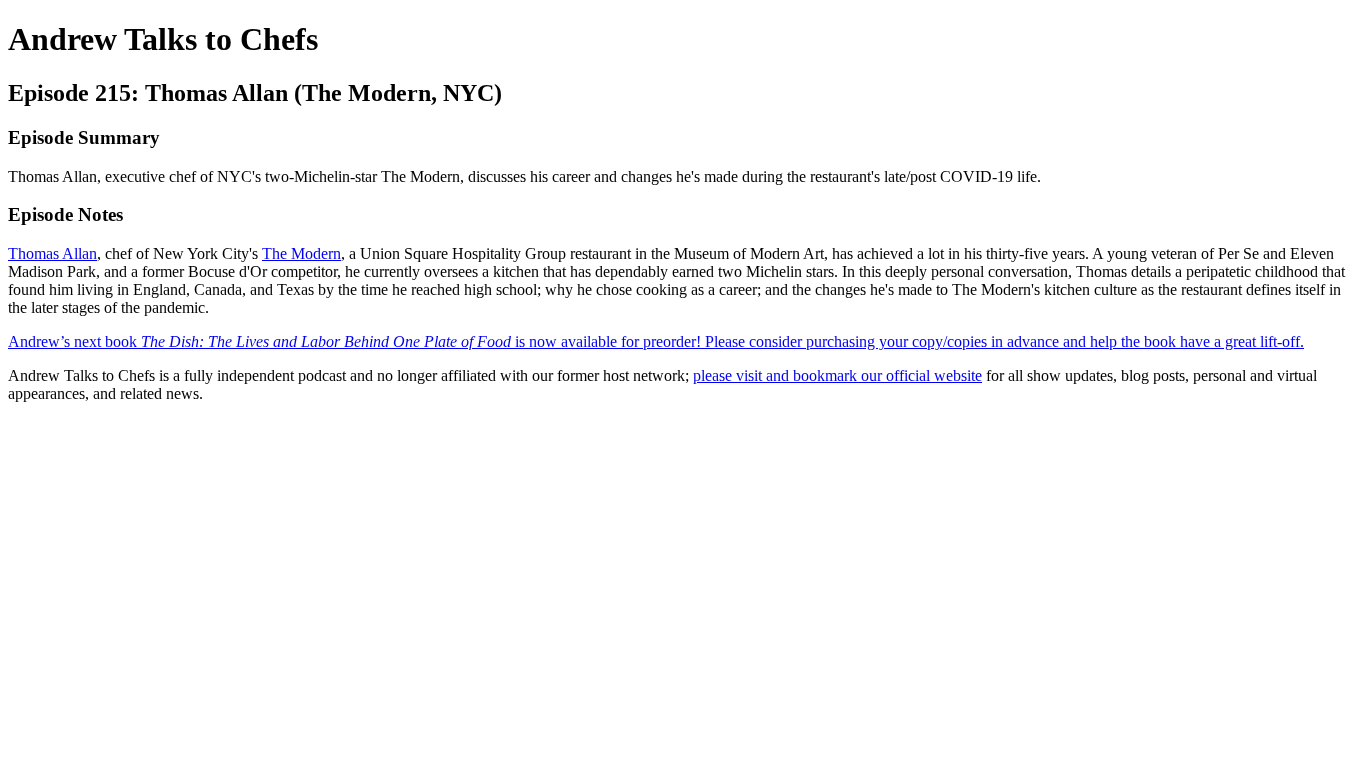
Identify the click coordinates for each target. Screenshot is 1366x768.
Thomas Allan (52, 253)
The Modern (301, 253)
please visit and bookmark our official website (837, 375)
